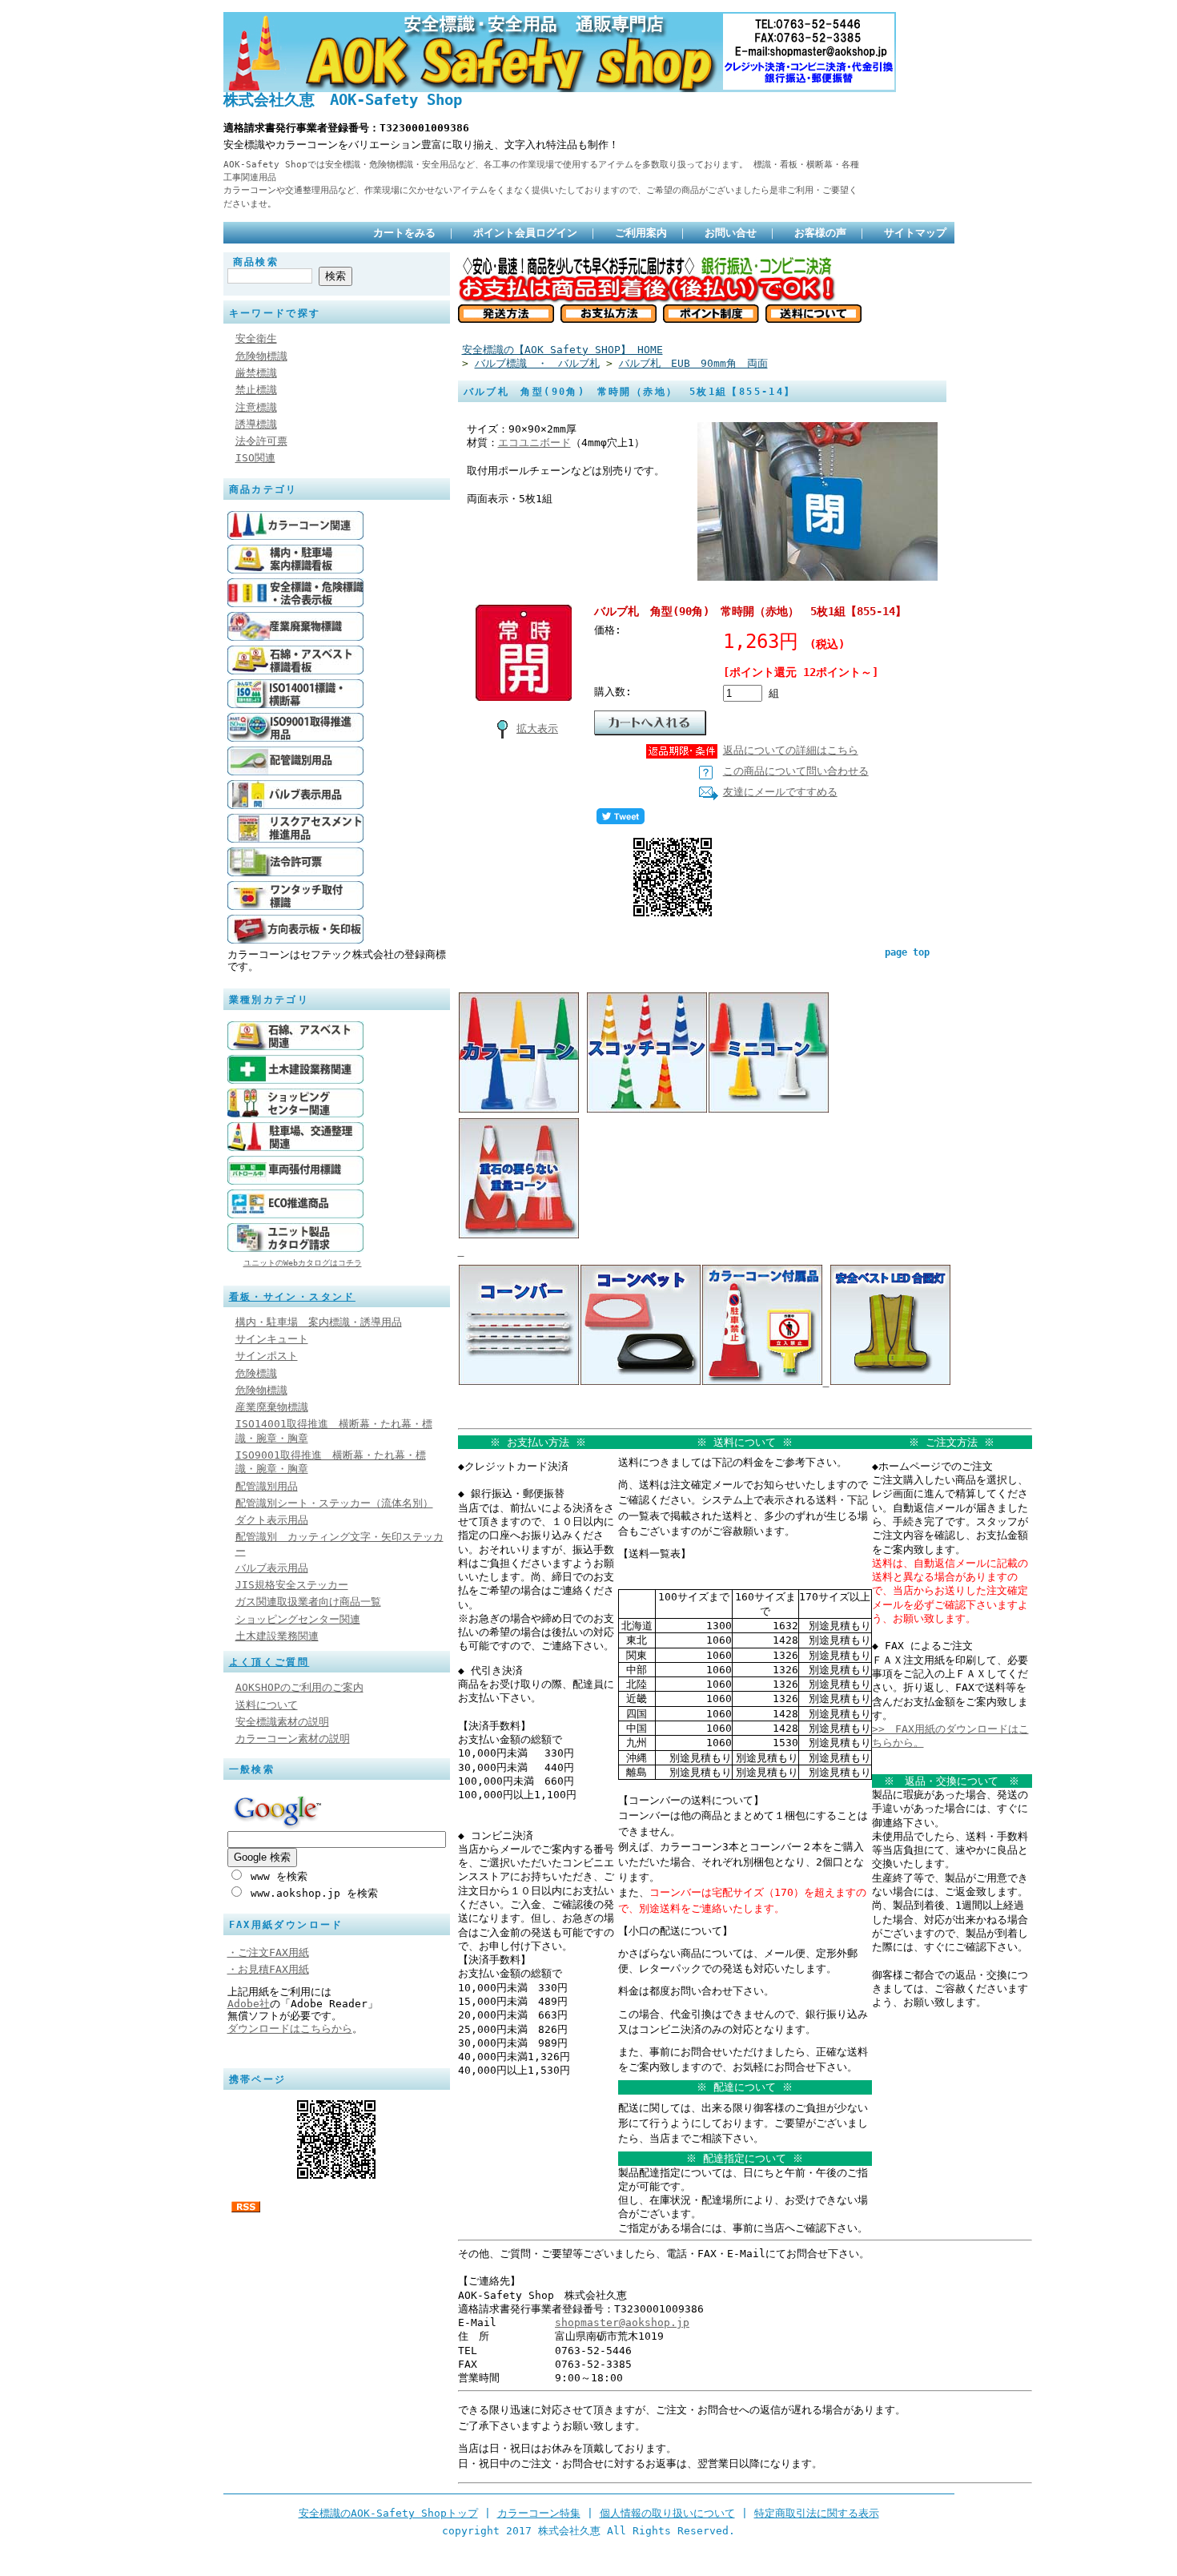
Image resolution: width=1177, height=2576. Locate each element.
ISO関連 (255, 458)
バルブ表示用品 (272, 1568)
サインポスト (267, 1356)
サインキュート (272, 1339)
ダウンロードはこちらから (290, 2029)
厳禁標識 (256, 373)
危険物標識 (261, 356)
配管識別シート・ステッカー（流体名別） (334, 1503)
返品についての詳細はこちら (791, 750)
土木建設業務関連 (277, 1636)
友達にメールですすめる (780, 792)
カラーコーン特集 (539, 2513)
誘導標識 (256, 424)
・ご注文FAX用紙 (268, 1952)
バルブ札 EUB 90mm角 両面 (693, 363)
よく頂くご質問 (269, 1662)
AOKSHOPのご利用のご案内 (299, 1687)
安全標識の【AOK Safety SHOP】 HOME (562, 350)
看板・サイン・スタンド (292, 1297)
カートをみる (404, 233)
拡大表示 (537, 729)
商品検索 (256, 262)
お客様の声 (820, 233)
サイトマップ (915, 233)
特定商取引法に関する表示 (817, 2513)
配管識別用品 (267, 1486)
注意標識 (256, 407)
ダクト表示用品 (272, 1520)
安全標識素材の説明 (282, 1722)
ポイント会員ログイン (525, 233)
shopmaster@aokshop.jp (622, 2322)
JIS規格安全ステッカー (292, 1585)
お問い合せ (731, 233)
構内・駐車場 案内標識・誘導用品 (319, 1322)
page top (907, 952)
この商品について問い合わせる (796, 771)
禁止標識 (256, 390)
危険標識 (256, 1373)
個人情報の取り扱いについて (667, 2513)
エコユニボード (534, 443)
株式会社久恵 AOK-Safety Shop (343, 100)
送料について (267, 1705)
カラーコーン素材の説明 (293, 1739)
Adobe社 (249, 2004)
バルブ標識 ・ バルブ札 (537, 363)
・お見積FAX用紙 (268, 1969)
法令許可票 (261, 441)
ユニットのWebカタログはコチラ (303, 1263)
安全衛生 (256, 338)
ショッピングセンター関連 (298, 1619)
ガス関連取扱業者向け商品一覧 (308, 1602)
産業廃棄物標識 (272, 1407)
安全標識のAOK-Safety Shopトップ (388, 2513)
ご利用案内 (641, 233)
